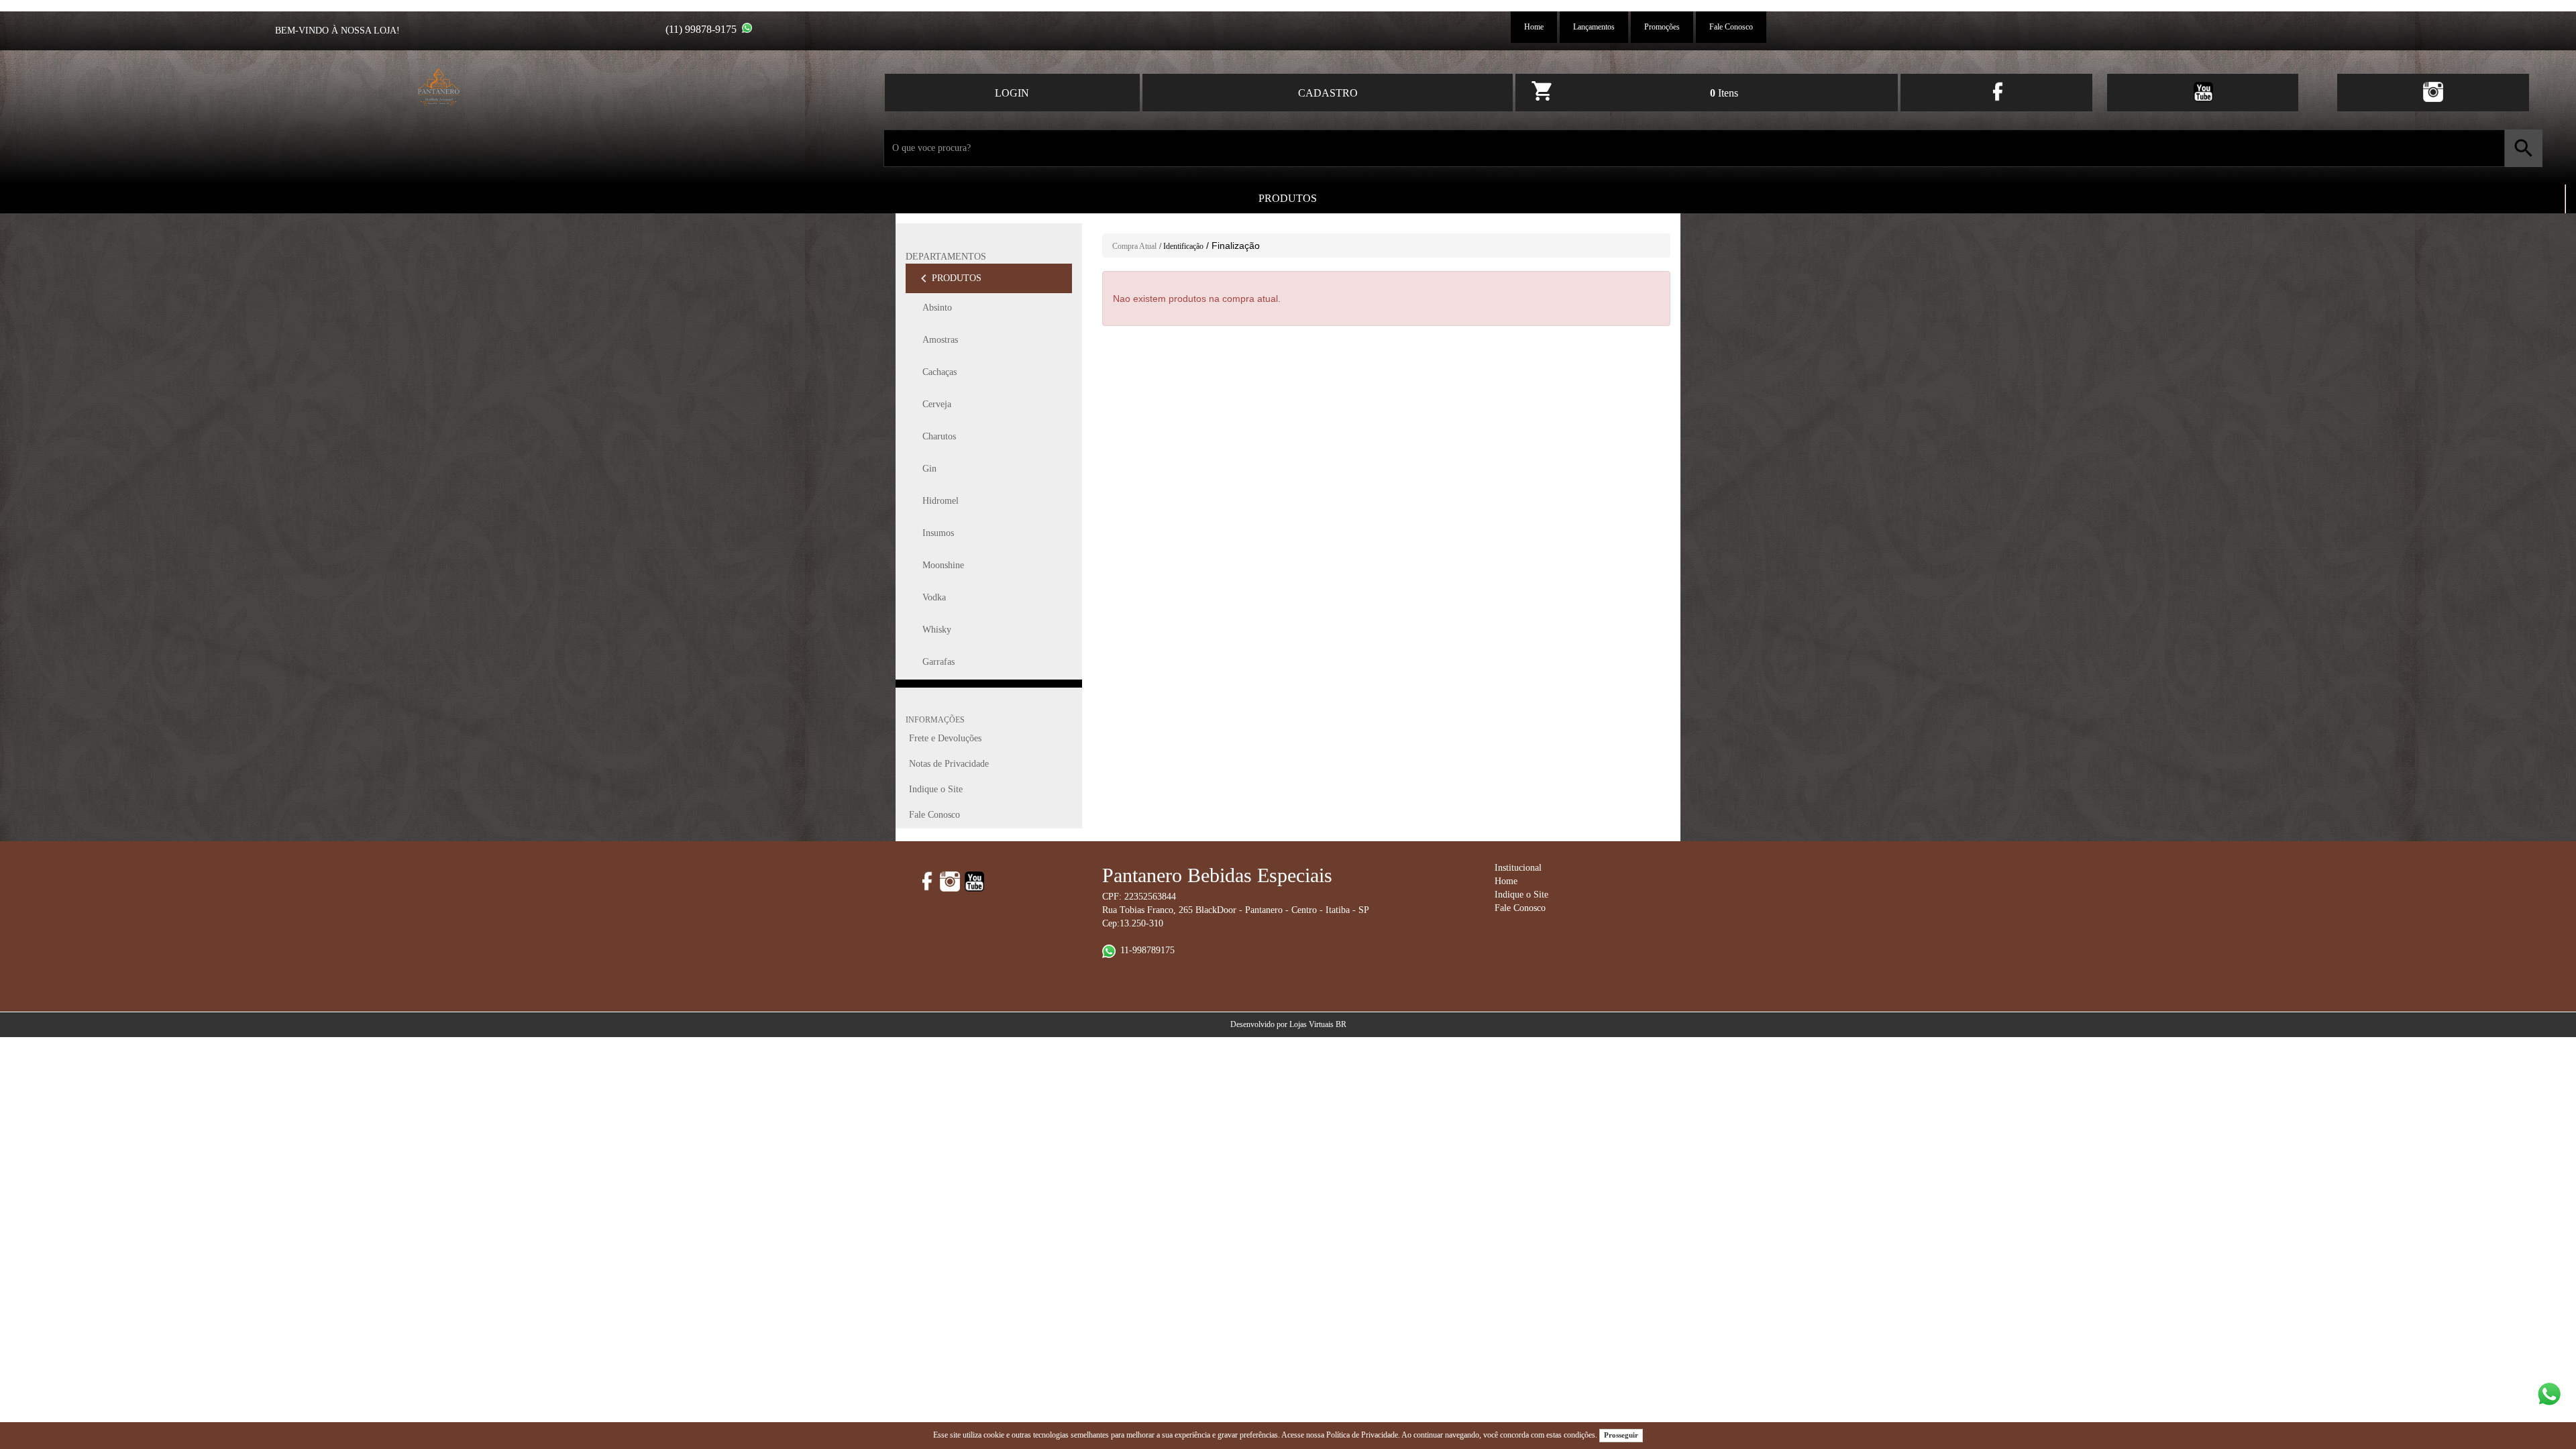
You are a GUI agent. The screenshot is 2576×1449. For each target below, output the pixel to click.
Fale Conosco (1731, 27)
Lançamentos (1594, 27)
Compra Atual (1134, 246)
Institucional (1518, 868)
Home (1534, 27)
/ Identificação (1181, 246)
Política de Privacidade (1362, 1435)
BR (1341, 1024)
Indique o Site (936, 789)
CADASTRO (1328, 93)
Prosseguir (1621, 1435)
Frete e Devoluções (945, 738)
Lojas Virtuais (1312, 1024)
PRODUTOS (1288, 198)
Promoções (1662, 27)
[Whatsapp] (747, 28)
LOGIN (1012, 93)
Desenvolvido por (1260, 1024)
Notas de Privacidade (949, 764)
